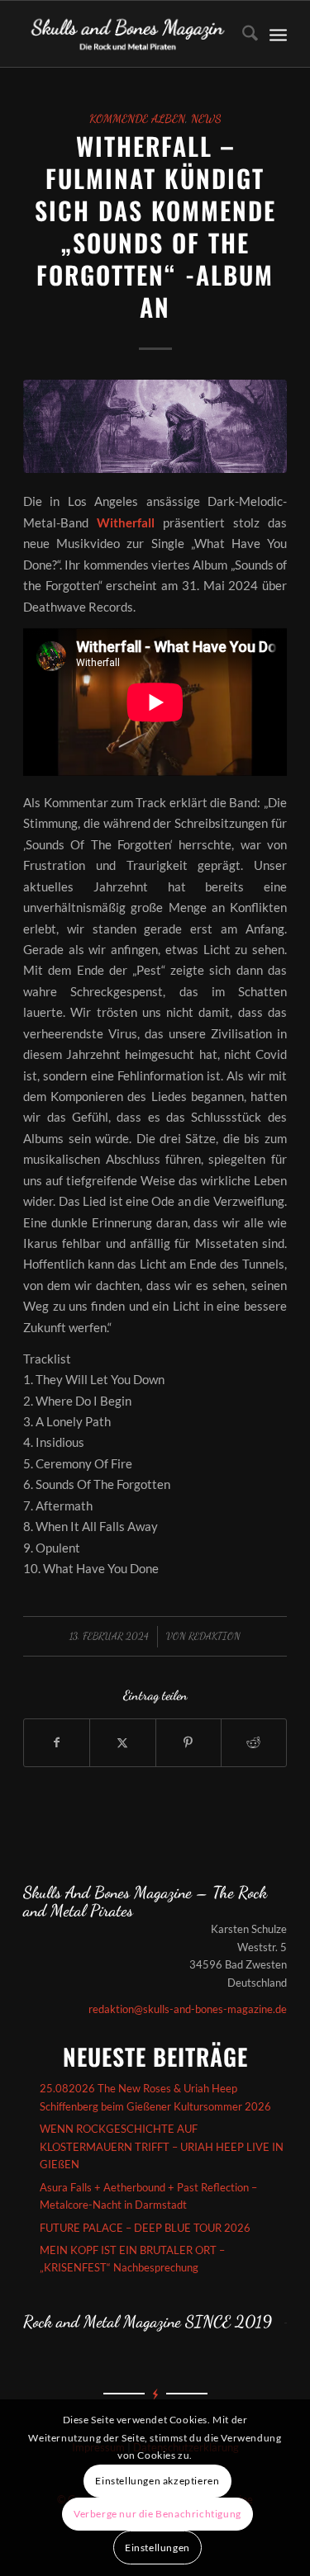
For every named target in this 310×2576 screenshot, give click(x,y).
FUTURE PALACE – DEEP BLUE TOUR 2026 (145, 2228)
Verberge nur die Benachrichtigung (157, 2514)
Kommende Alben (137, 119)
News (206, 119)
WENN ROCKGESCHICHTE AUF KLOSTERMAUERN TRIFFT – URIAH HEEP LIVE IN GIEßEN (162, 2146)
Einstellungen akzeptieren (157, 2481)
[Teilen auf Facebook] (57, 1742)
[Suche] (242, 34)
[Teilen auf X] (122, 1742)
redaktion (215, 1636)
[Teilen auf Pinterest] (188, 1742)
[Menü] (278, 34)
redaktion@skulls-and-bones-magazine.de (188, 2009)
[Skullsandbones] (129, 34)
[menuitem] (242, 34)
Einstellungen (157, 2548)
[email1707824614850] (155, 426)
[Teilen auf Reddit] (254, 1742)
